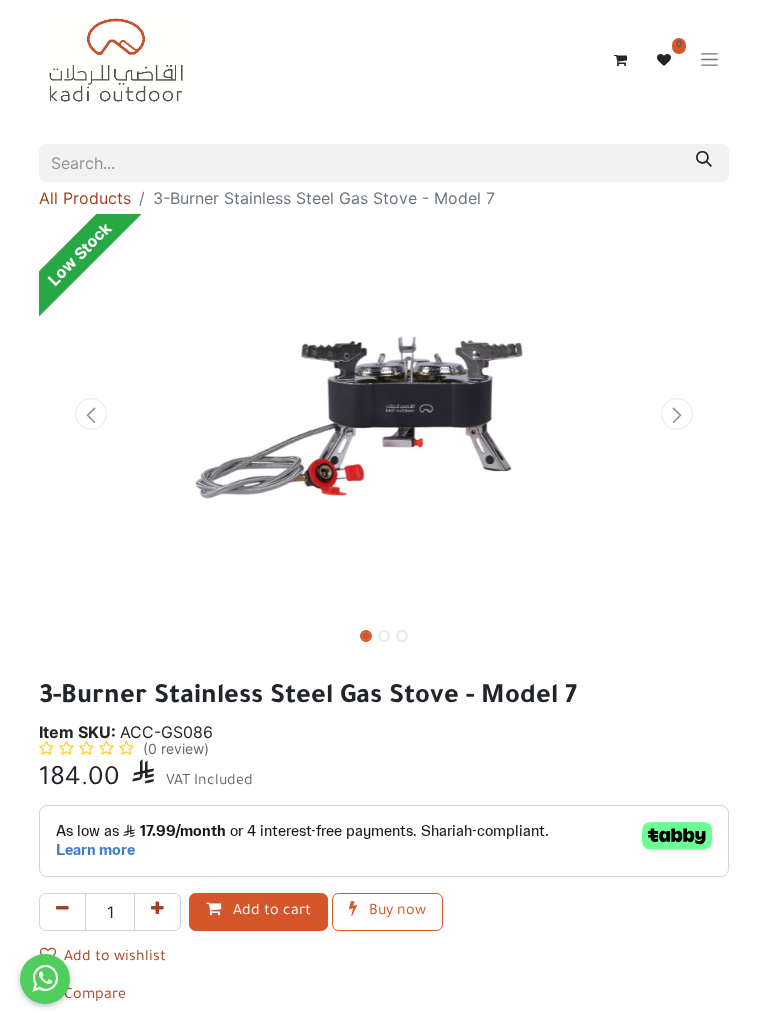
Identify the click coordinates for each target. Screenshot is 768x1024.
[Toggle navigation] (709, 60)
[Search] (704, 163)
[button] (91, 414)
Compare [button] (95, 996)
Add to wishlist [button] (115, 958)
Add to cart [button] (270, 912)
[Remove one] (62, 912)
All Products (85, 198)
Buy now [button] (395, 912)
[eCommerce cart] (620, 60)
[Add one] (157, 912)
